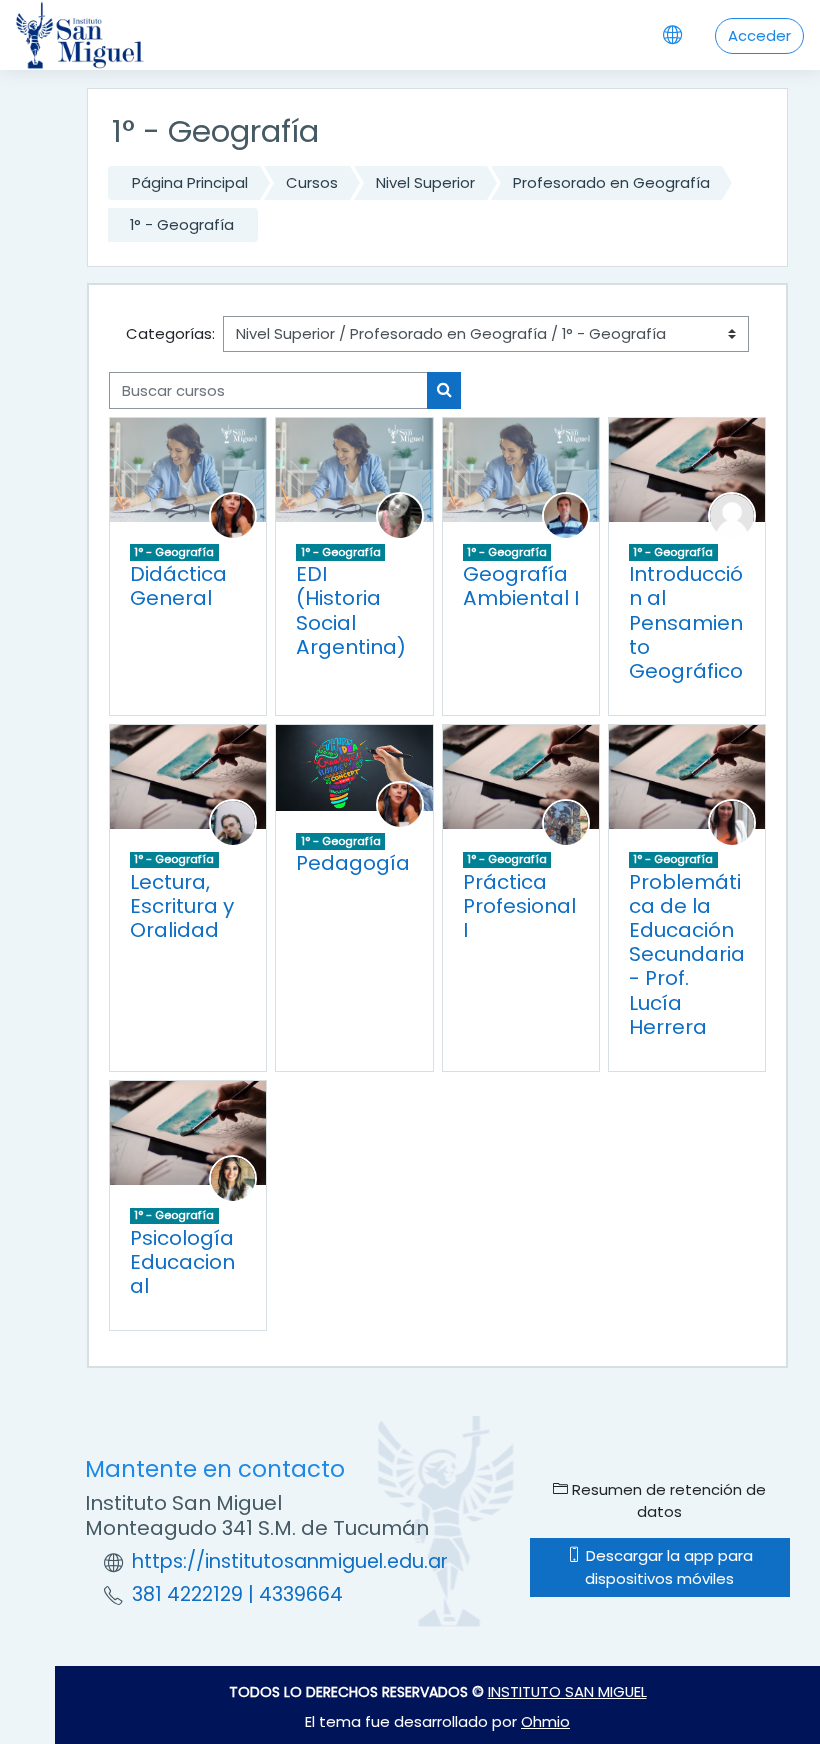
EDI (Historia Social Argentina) (351, 610)
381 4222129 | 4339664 (237, 1594)
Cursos (312, 182)
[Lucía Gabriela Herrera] (732, 821)
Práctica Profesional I (519, 906)
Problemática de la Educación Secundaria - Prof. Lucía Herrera (687, 954)
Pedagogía (353, 863)
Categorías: (170, 333)
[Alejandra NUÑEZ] (400, 514)
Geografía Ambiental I (521, 586)
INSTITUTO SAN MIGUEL (567, 1691)
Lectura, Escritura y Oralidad (182, 906)
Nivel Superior (425, 182)
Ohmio (545, 1721)
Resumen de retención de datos (667, 1500)
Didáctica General (178, 586)
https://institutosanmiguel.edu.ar (290, 1561)
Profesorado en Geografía (611, 182)
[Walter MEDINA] (566, 514)
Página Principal (190, 182)
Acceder (759, 35)
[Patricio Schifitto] (233, 821)
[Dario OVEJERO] (566, 821)
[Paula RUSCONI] (233, 514)
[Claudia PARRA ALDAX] (732, 514)
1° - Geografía (182, 224)
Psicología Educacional (182, 1262)
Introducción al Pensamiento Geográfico (686, 622)
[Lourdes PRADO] (233, 1177)
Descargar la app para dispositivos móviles (667, 1566)
